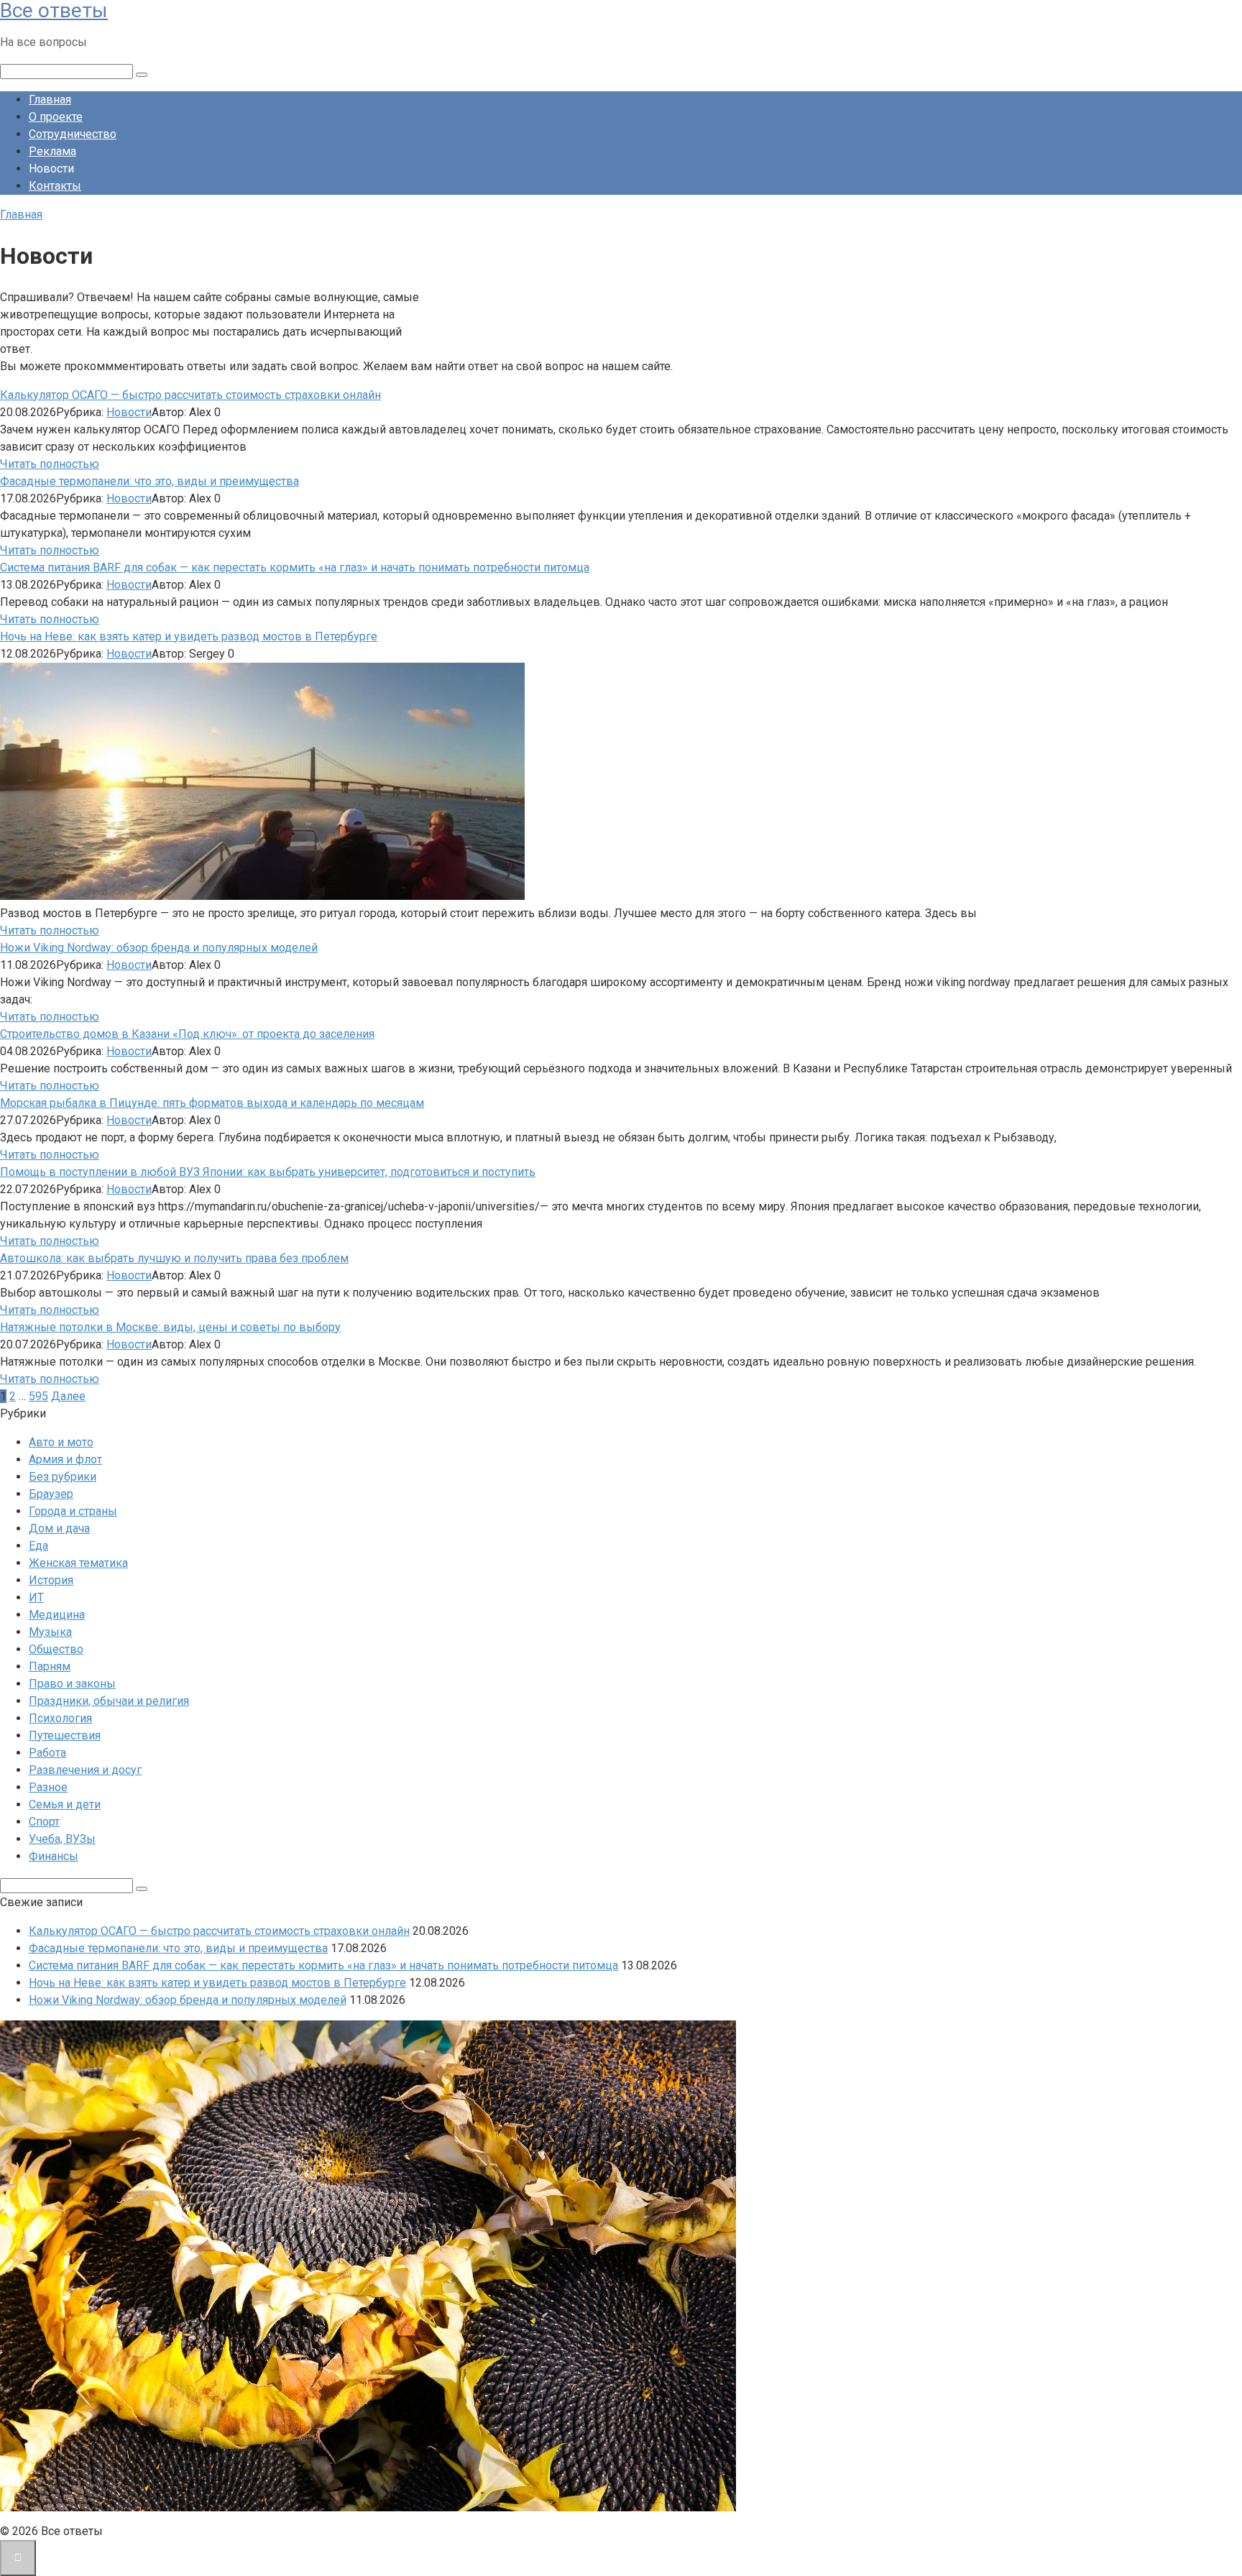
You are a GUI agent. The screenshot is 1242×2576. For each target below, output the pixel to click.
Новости (129, 412)
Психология (60, 1718)
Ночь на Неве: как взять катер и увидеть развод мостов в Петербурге (189, 636)
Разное (48, 1787)
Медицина (57, 1615)
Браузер (51, 1494)
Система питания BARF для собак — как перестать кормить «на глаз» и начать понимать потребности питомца (295, 567)
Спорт (44, 1822)
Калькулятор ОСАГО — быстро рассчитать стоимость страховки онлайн (190, 395)
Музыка (50, 1632)
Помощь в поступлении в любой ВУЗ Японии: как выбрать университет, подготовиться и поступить (268, 1172)
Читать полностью (50, 464)
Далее (68, 1396)
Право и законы (72, 1684)
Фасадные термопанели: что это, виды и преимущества (149, 481)
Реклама (52, 151)
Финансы (54, 1856)
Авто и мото (61, 1442)
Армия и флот (65, 1459)
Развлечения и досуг (85, 1770)
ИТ (36, 1597)
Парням (50, 1666)
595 (38, 1396)
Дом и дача (59, 1528)
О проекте (56, 117)
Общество (56, 1649)
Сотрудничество (73, 134)
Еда (38, 1546)
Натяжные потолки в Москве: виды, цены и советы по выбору (170, 1327)
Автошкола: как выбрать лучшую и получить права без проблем (174, 1258)
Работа (47, 1753)
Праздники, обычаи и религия (109, 1701)
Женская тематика (78, 1563)
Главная (50, 100)
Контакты (55, 186)
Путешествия (65, 1735)
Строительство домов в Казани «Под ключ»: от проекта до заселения (187, 1034)
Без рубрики (63, 1477)
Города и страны (73, 1511)
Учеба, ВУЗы (62, 1839)
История (51, 1580)
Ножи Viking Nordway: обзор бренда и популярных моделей (159, 948)
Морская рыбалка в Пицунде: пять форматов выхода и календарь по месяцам (212, 1103)
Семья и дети (65, 1804)
